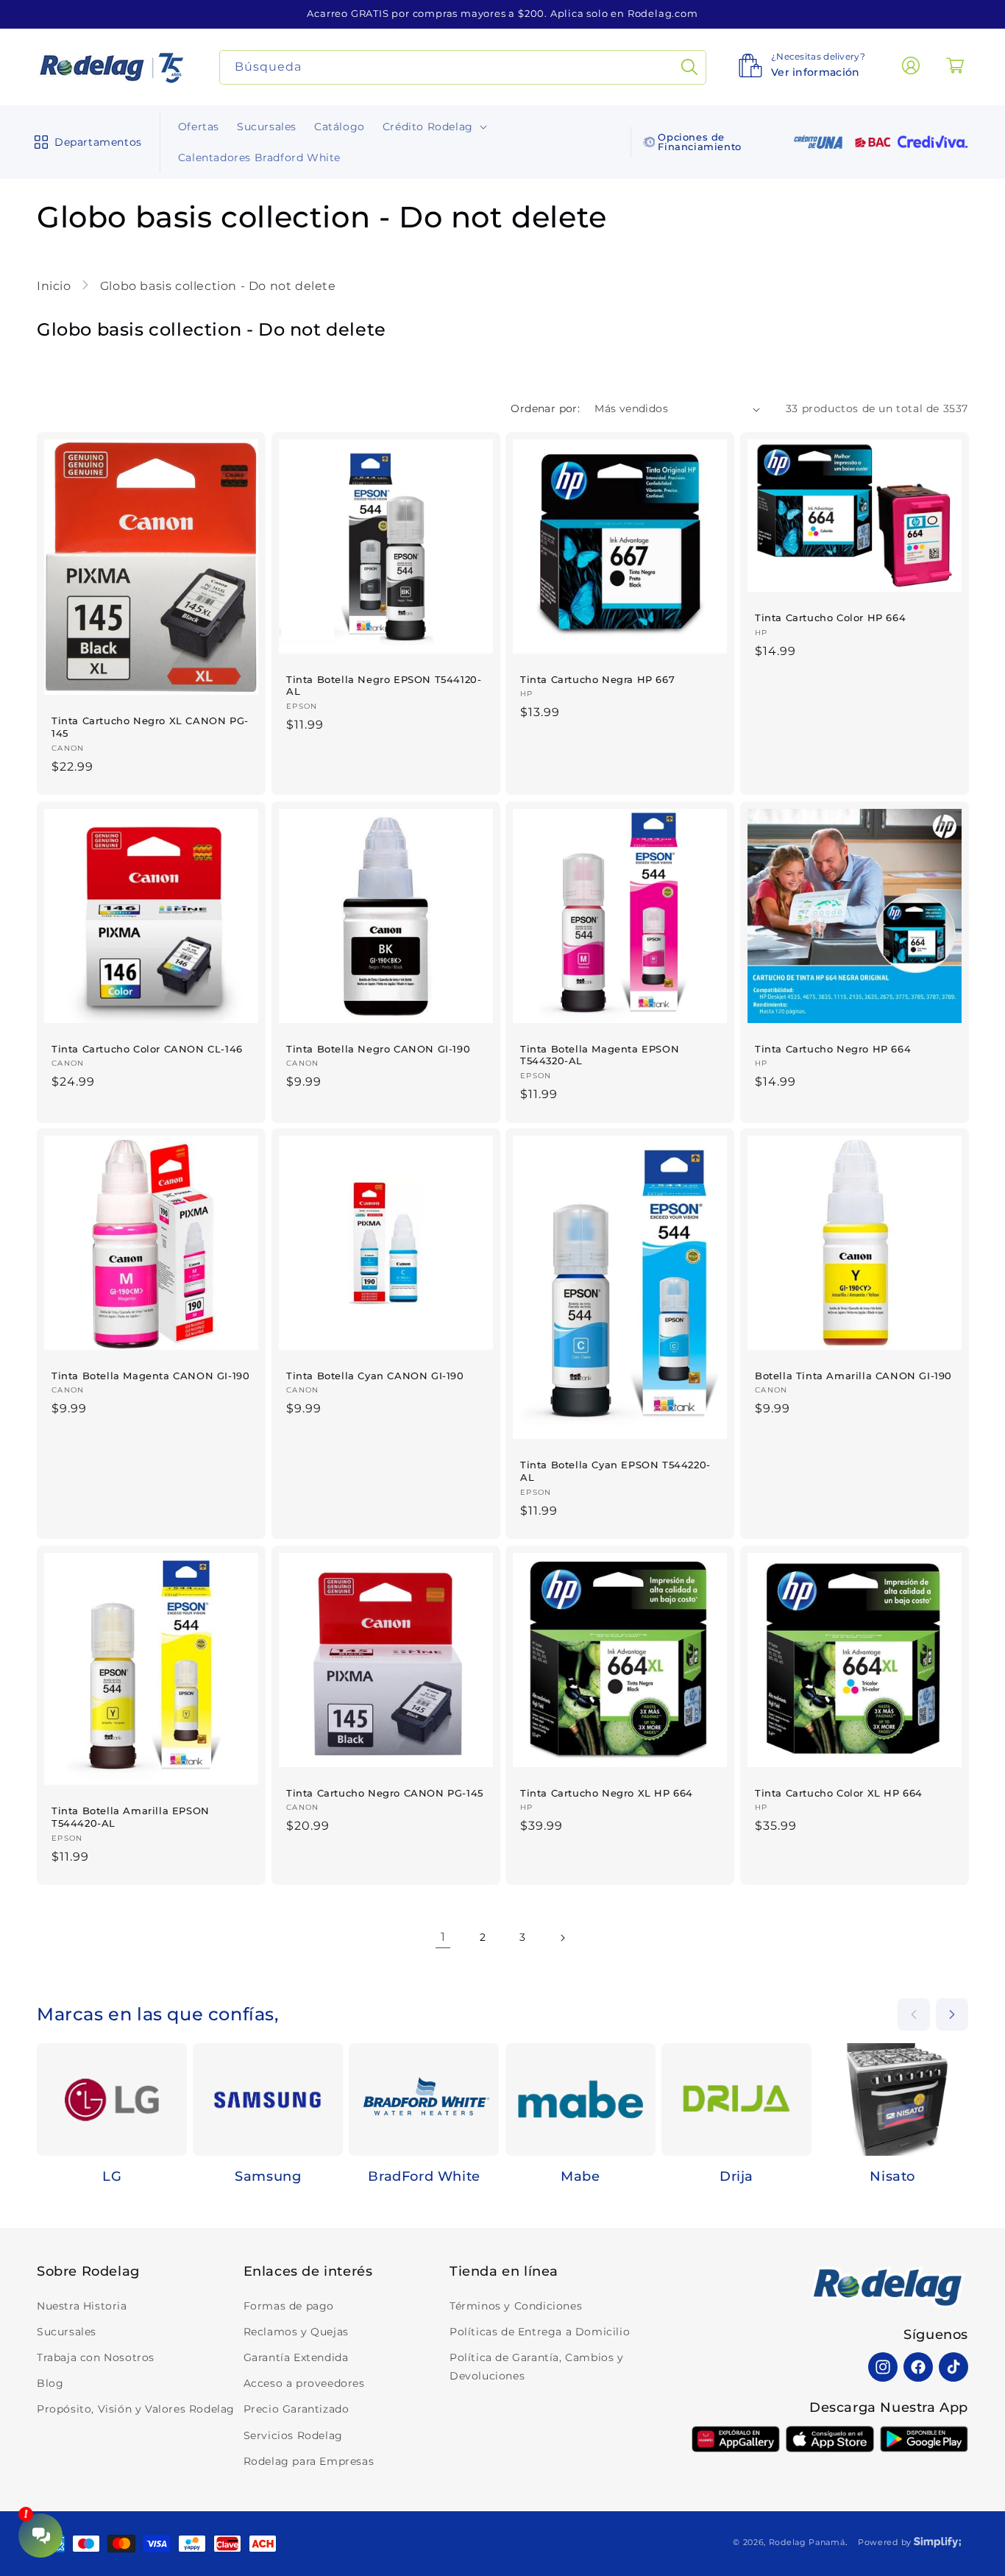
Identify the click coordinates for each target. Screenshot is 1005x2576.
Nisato (892, 2176)
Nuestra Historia (82, 2306)
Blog (50, 2383)
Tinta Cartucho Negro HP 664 (833, 1048)
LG (112, 2176)
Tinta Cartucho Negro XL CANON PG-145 (150, 727)
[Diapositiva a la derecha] (952, 2014)
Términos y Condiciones (516, 2306)
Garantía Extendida (296, 2357)
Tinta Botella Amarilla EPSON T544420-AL (131, 1817)
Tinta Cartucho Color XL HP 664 (839, 1792)
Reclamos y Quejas (296, 2332)
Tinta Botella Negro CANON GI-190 (378, 1048)
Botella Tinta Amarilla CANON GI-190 (853, 1376)
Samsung (268, 2176)
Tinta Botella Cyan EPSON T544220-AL (615, 1471)
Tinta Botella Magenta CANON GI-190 (150, 1376)
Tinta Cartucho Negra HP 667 (597, 679)
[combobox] (463, 67)
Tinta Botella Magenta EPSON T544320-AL (600, 1054)
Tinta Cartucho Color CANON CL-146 (147, 1048)
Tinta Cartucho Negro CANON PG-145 (385, 1792)
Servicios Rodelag (293, 2435)
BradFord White (424, 2176)
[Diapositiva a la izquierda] (914, 2014)
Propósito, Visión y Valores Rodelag (136, 2409)
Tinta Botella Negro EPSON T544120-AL (384, 686)
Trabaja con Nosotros (96, 2357)
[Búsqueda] (689, 67)
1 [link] (443, 1937)
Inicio (56, 286)
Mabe (580, 2176)
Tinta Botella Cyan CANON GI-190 (375, 1376)
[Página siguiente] (562, 1938)
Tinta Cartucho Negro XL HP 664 (607, 1792)
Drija (736, 2176)
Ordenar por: (545, 408)
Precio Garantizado (296, 2409)
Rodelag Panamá (807, 2542)
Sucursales (67, 2332)
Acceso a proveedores (304, 2383)
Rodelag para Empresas (309, 2461)
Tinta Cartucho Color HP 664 (830, 618)
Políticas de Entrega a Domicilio (540, 2332)
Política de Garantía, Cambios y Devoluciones (537, 2367)
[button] (85, 142)
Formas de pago (289, 2306)
